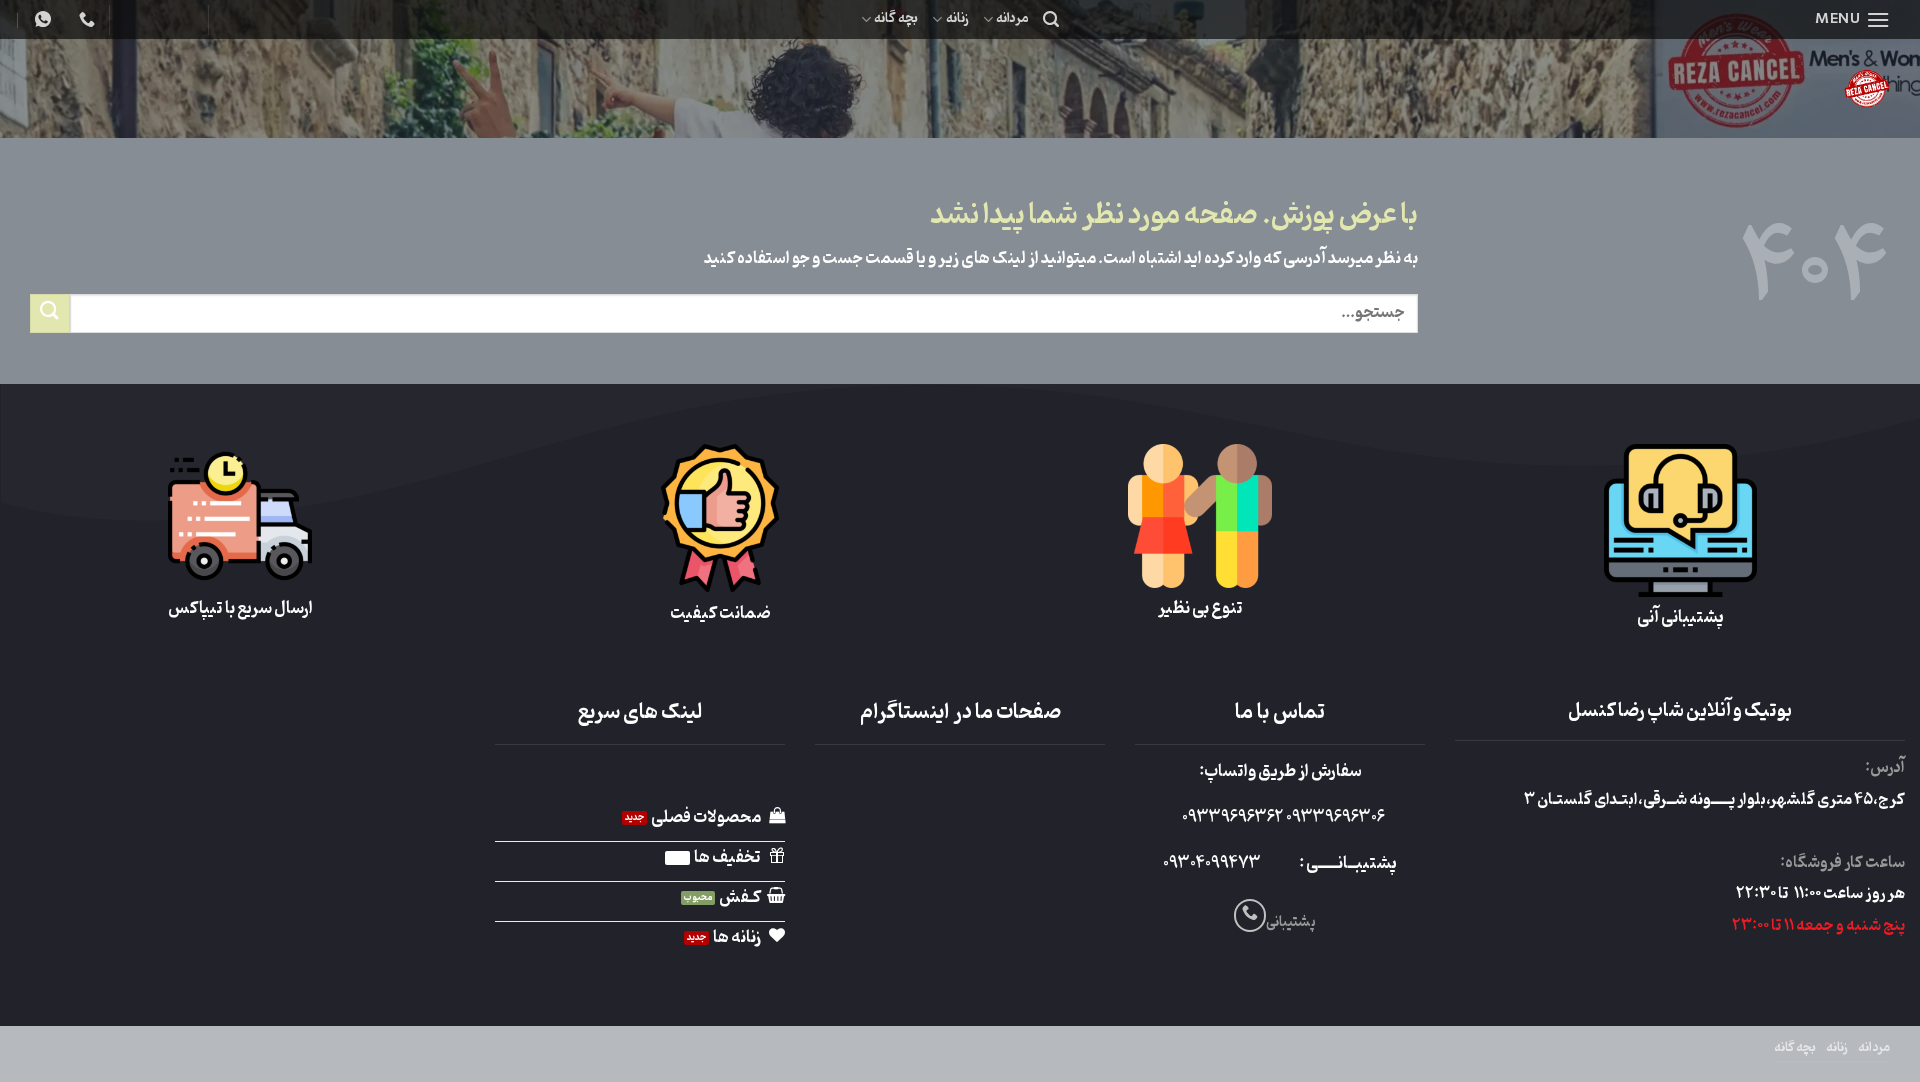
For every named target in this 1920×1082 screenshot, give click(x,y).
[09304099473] (84, 19)
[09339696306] (40, 19)
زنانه (957, 18)
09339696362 (1232, 818)
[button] (1852, 19)
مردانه (1012, 18)
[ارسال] (50, 313)
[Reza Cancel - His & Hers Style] (1710, 88)
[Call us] (1250, 915)
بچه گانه (896, 18)
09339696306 (1334, 818)
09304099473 (1212, 864)
